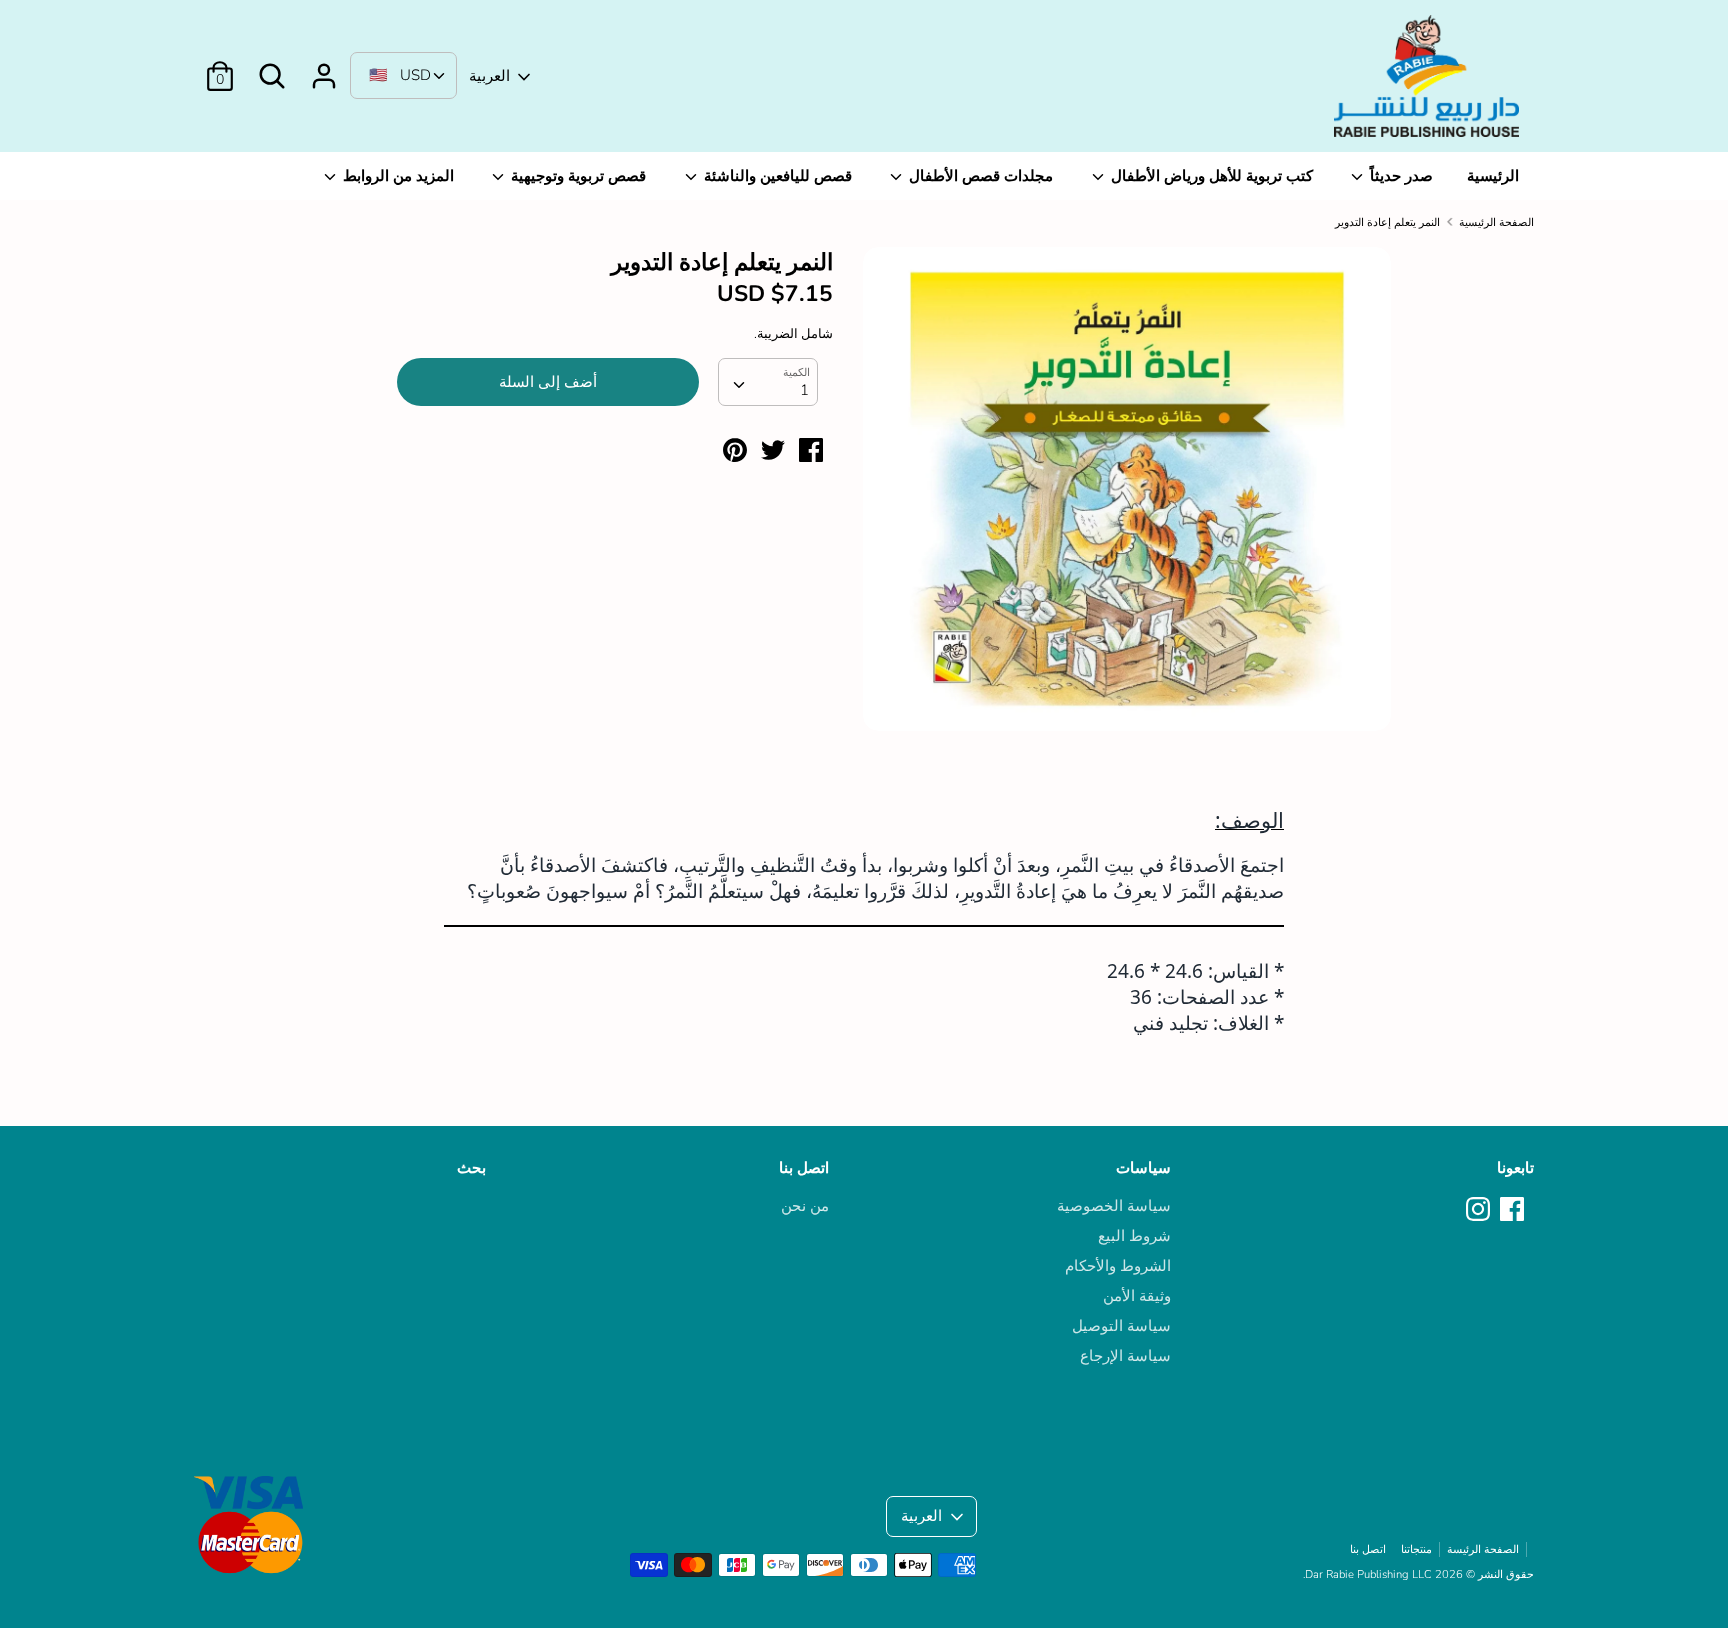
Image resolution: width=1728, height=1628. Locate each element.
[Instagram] (1480, 1210)
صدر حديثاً (1399, 176)
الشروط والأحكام (1118, 1266)
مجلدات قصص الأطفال (979, 176)
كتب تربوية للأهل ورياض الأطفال (1210, 176)
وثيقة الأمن (1137, 1296)
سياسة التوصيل (1121, 1326)
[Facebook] (1514, 1210)
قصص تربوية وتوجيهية (576, 176)
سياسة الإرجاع (1125, 1356)
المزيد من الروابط (396, 176)
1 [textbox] (804, 390)
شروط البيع (1134, 1236)
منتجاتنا (1416, 1549)
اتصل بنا (804, 1168)
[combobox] (768, 382)
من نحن (805, 1206)
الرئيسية (1493, 176)
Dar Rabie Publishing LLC (1368, 1574)
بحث (471, 1168)
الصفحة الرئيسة (1483, 1549)
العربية (489, 76)
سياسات (1143, 1168)
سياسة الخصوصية (1114, 1206)
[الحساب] (324, 68)
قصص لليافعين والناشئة (776, 176)
